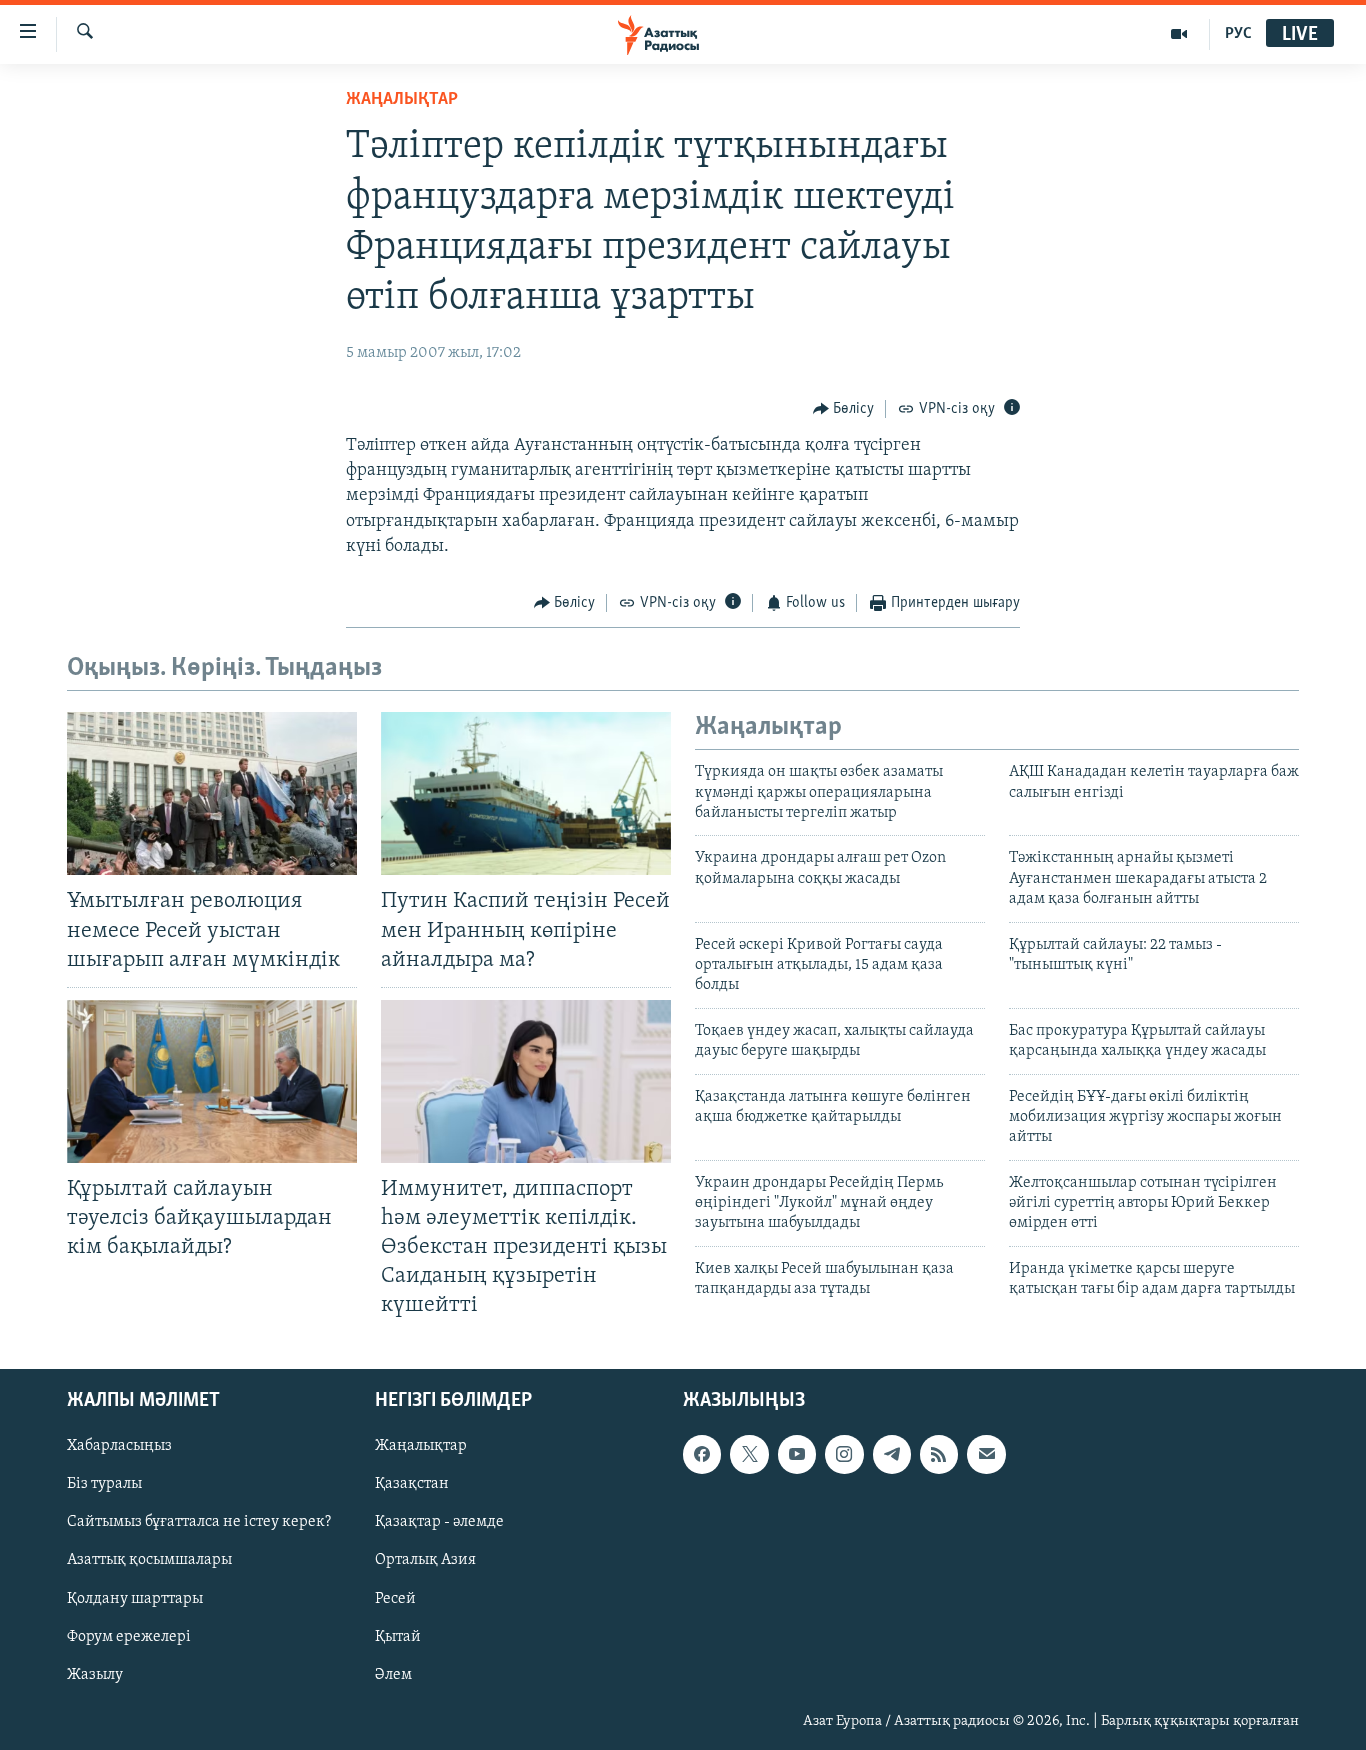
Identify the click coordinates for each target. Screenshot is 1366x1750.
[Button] (844, 409)
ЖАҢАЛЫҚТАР (402, 100)
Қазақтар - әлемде (439, 1522)
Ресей (395, 1598)
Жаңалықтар (421, 1446)
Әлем (393, 1674)
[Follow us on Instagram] (844, 1454)
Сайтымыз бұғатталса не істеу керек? (199, 1522)
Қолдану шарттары (135, 1598)
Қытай (398, 1636)
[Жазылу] (986, 1454)
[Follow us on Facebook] (702, 1454)
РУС (1238, 34)
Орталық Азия (425, 1560)
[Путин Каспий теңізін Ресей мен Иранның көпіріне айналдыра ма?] (526, 793)
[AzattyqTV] (1179, 34)
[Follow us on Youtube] (797, 1454)
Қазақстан (412, 1484)
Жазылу (95, 1674)
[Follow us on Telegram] (892, 1454)
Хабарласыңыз (119, 1446)
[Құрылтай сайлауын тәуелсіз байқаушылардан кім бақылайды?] (212, 1081)
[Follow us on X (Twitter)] (749, 1454)
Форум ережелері (129, 1636)
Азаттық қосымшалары (149, 1560)
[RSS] (939, 1454)
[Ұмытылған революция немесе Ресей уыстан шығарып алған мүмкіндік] (212, 793)
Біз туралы (104, 1484)
